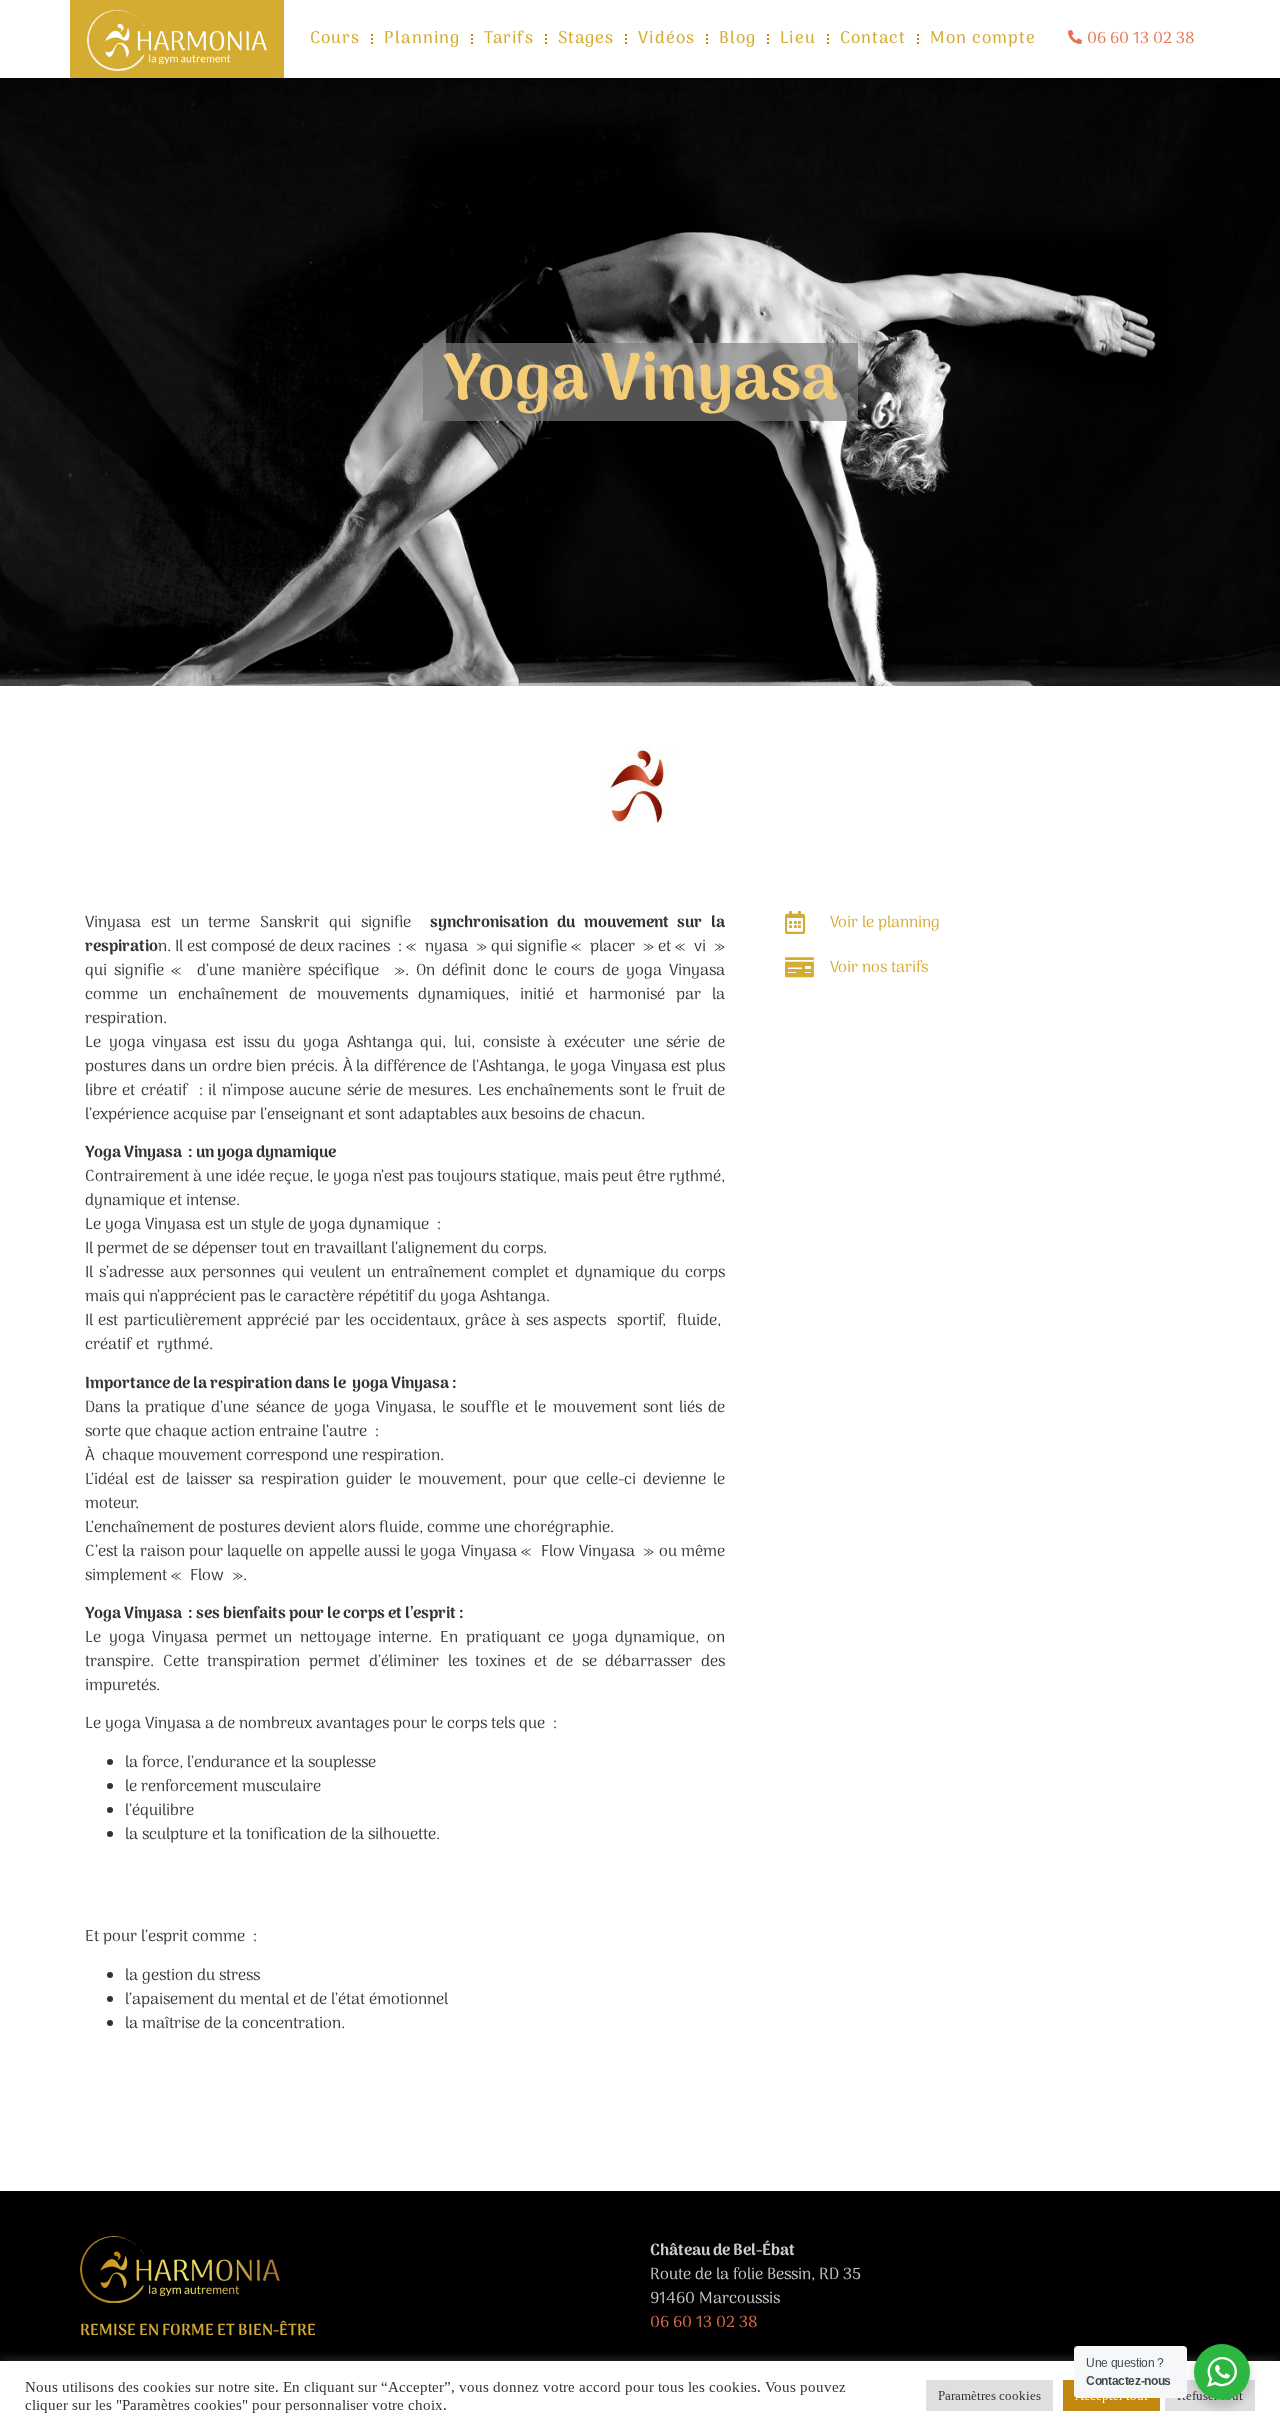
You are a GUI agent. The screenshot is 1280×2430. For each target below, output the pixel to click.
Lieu (797, 39)
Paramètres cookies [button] (989, 2395)
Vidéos (666, 39)
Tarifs (509, 39)
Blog (737, 39)
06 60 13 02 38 (704, 2323)
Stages (586, 39)
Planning (422, 39)
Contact (873, 39)
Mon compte (983, 39)
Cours (335, 39)
